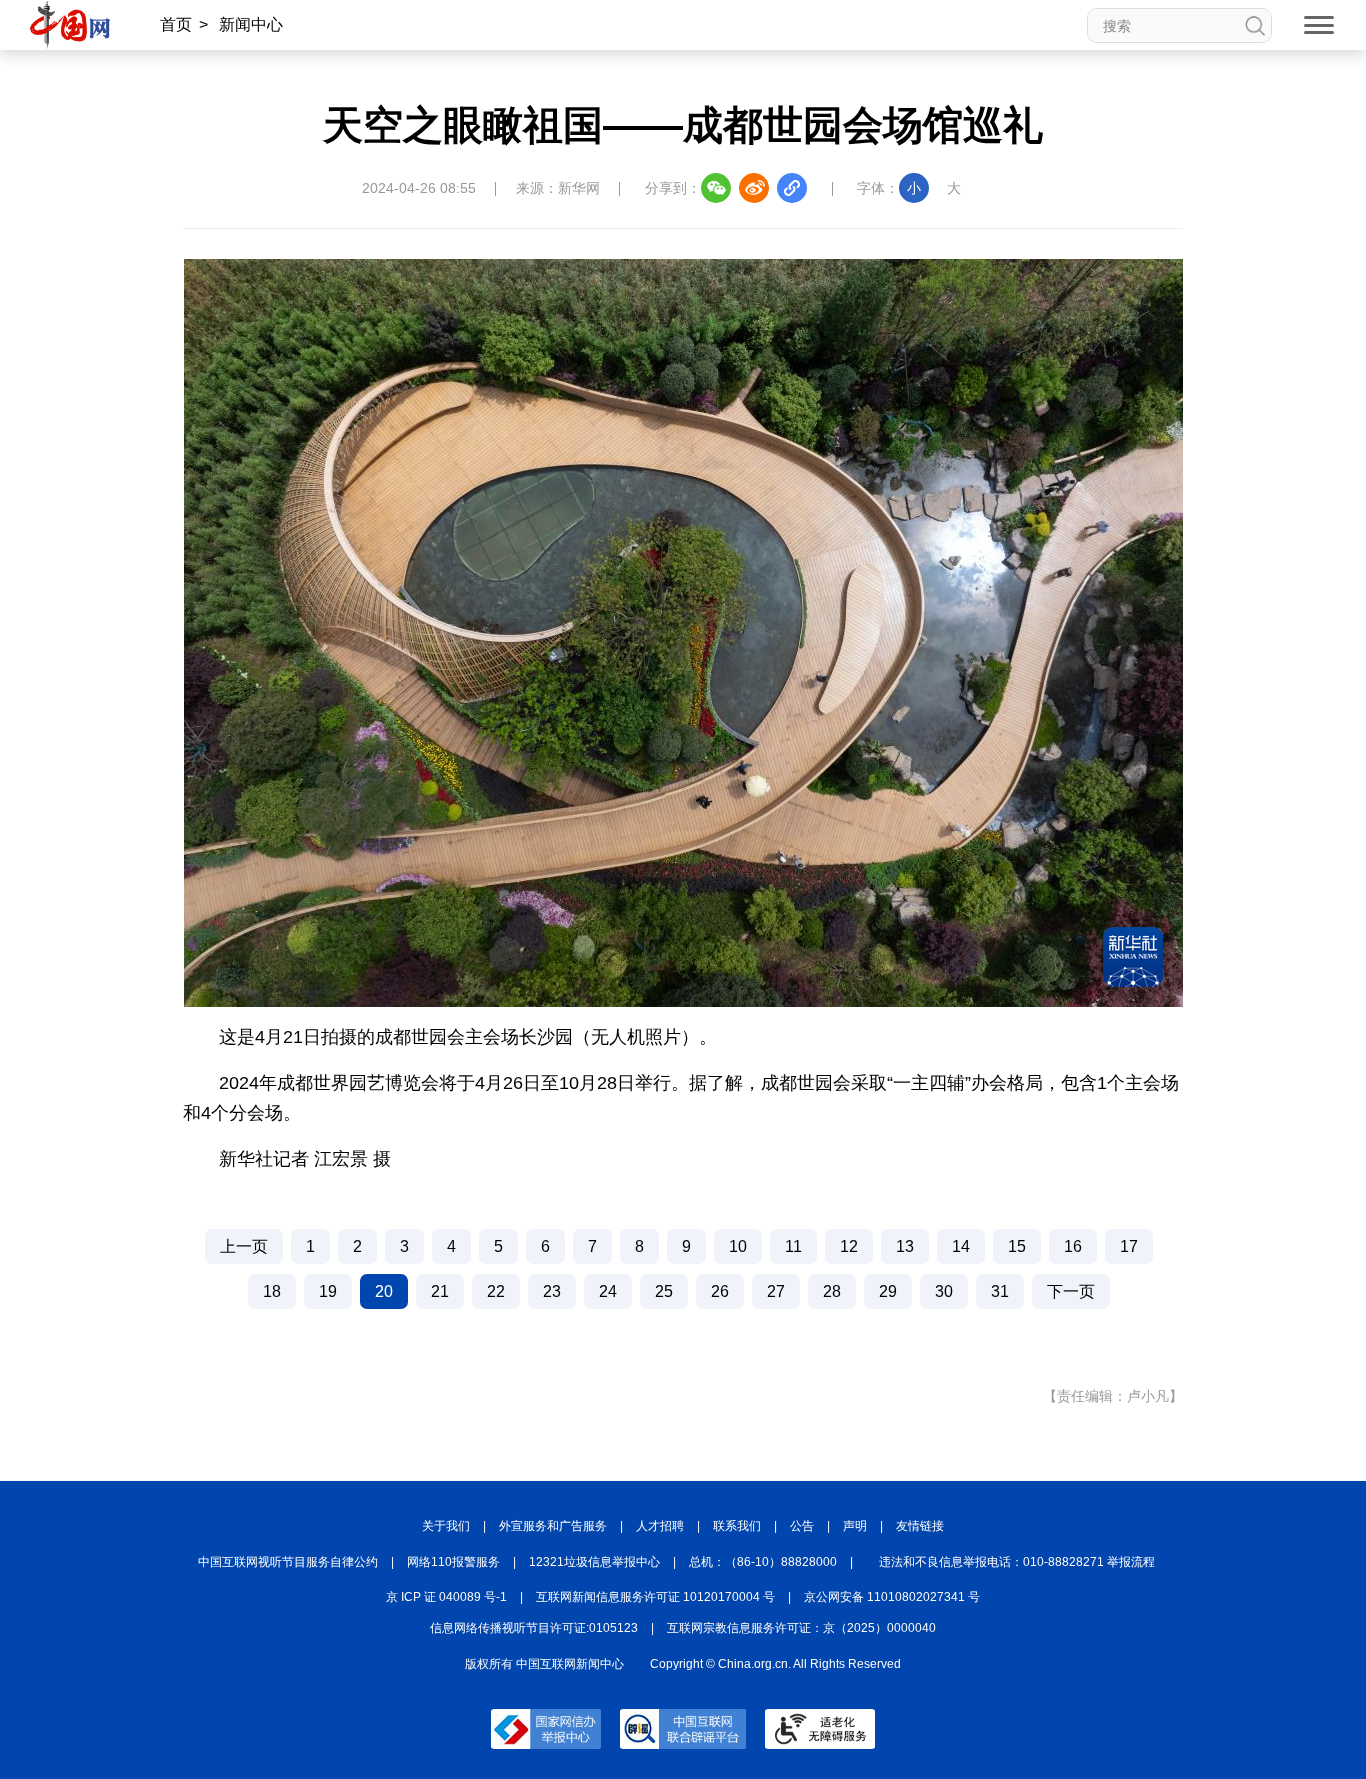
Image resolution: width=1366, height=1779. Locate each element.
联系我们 (737, 1526)
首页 (176, 24)
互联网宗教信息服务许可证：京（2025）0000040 (801, 1628)
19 (328, 1291)
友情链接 (920, 1526)
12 (849, 1246)
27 (776, 1291)
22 (496, 1291)
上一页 (244, 1246)
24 (608, 1291)
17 (1129, 1246)
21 (440, 1291)
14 (961, 1246)
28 (832, 1291)
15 (1017, 1246)
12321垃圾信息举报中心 (594, 1562)
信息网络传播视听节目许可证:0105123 (534, 1628)
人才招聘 (660, 1526)
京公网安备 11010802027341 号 (892, 1597)
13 (905, 1246)
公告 (802, 1526)
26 (720, 1291)
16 (1073, 1246)
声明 (855, 1526)
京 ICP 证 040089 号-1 (446, 1597)
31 (1000, 1291)
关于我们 (446, 1526)
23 (552, 1291)
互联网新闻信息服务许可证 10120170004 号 (655, 1597)
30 (944, 1291)
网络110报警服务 (453, 1562)
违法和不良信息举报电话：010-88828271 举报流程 (1017, 1562)
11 (793, 1246)
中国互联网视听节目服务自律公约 (288, 1562)
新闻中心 (251, 24)
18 (272, 1291)
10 (738, 1246)
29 (888, 1291)
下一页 (1071, 1291)
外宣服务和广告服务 (553, 1526)
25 (664, 1291)
